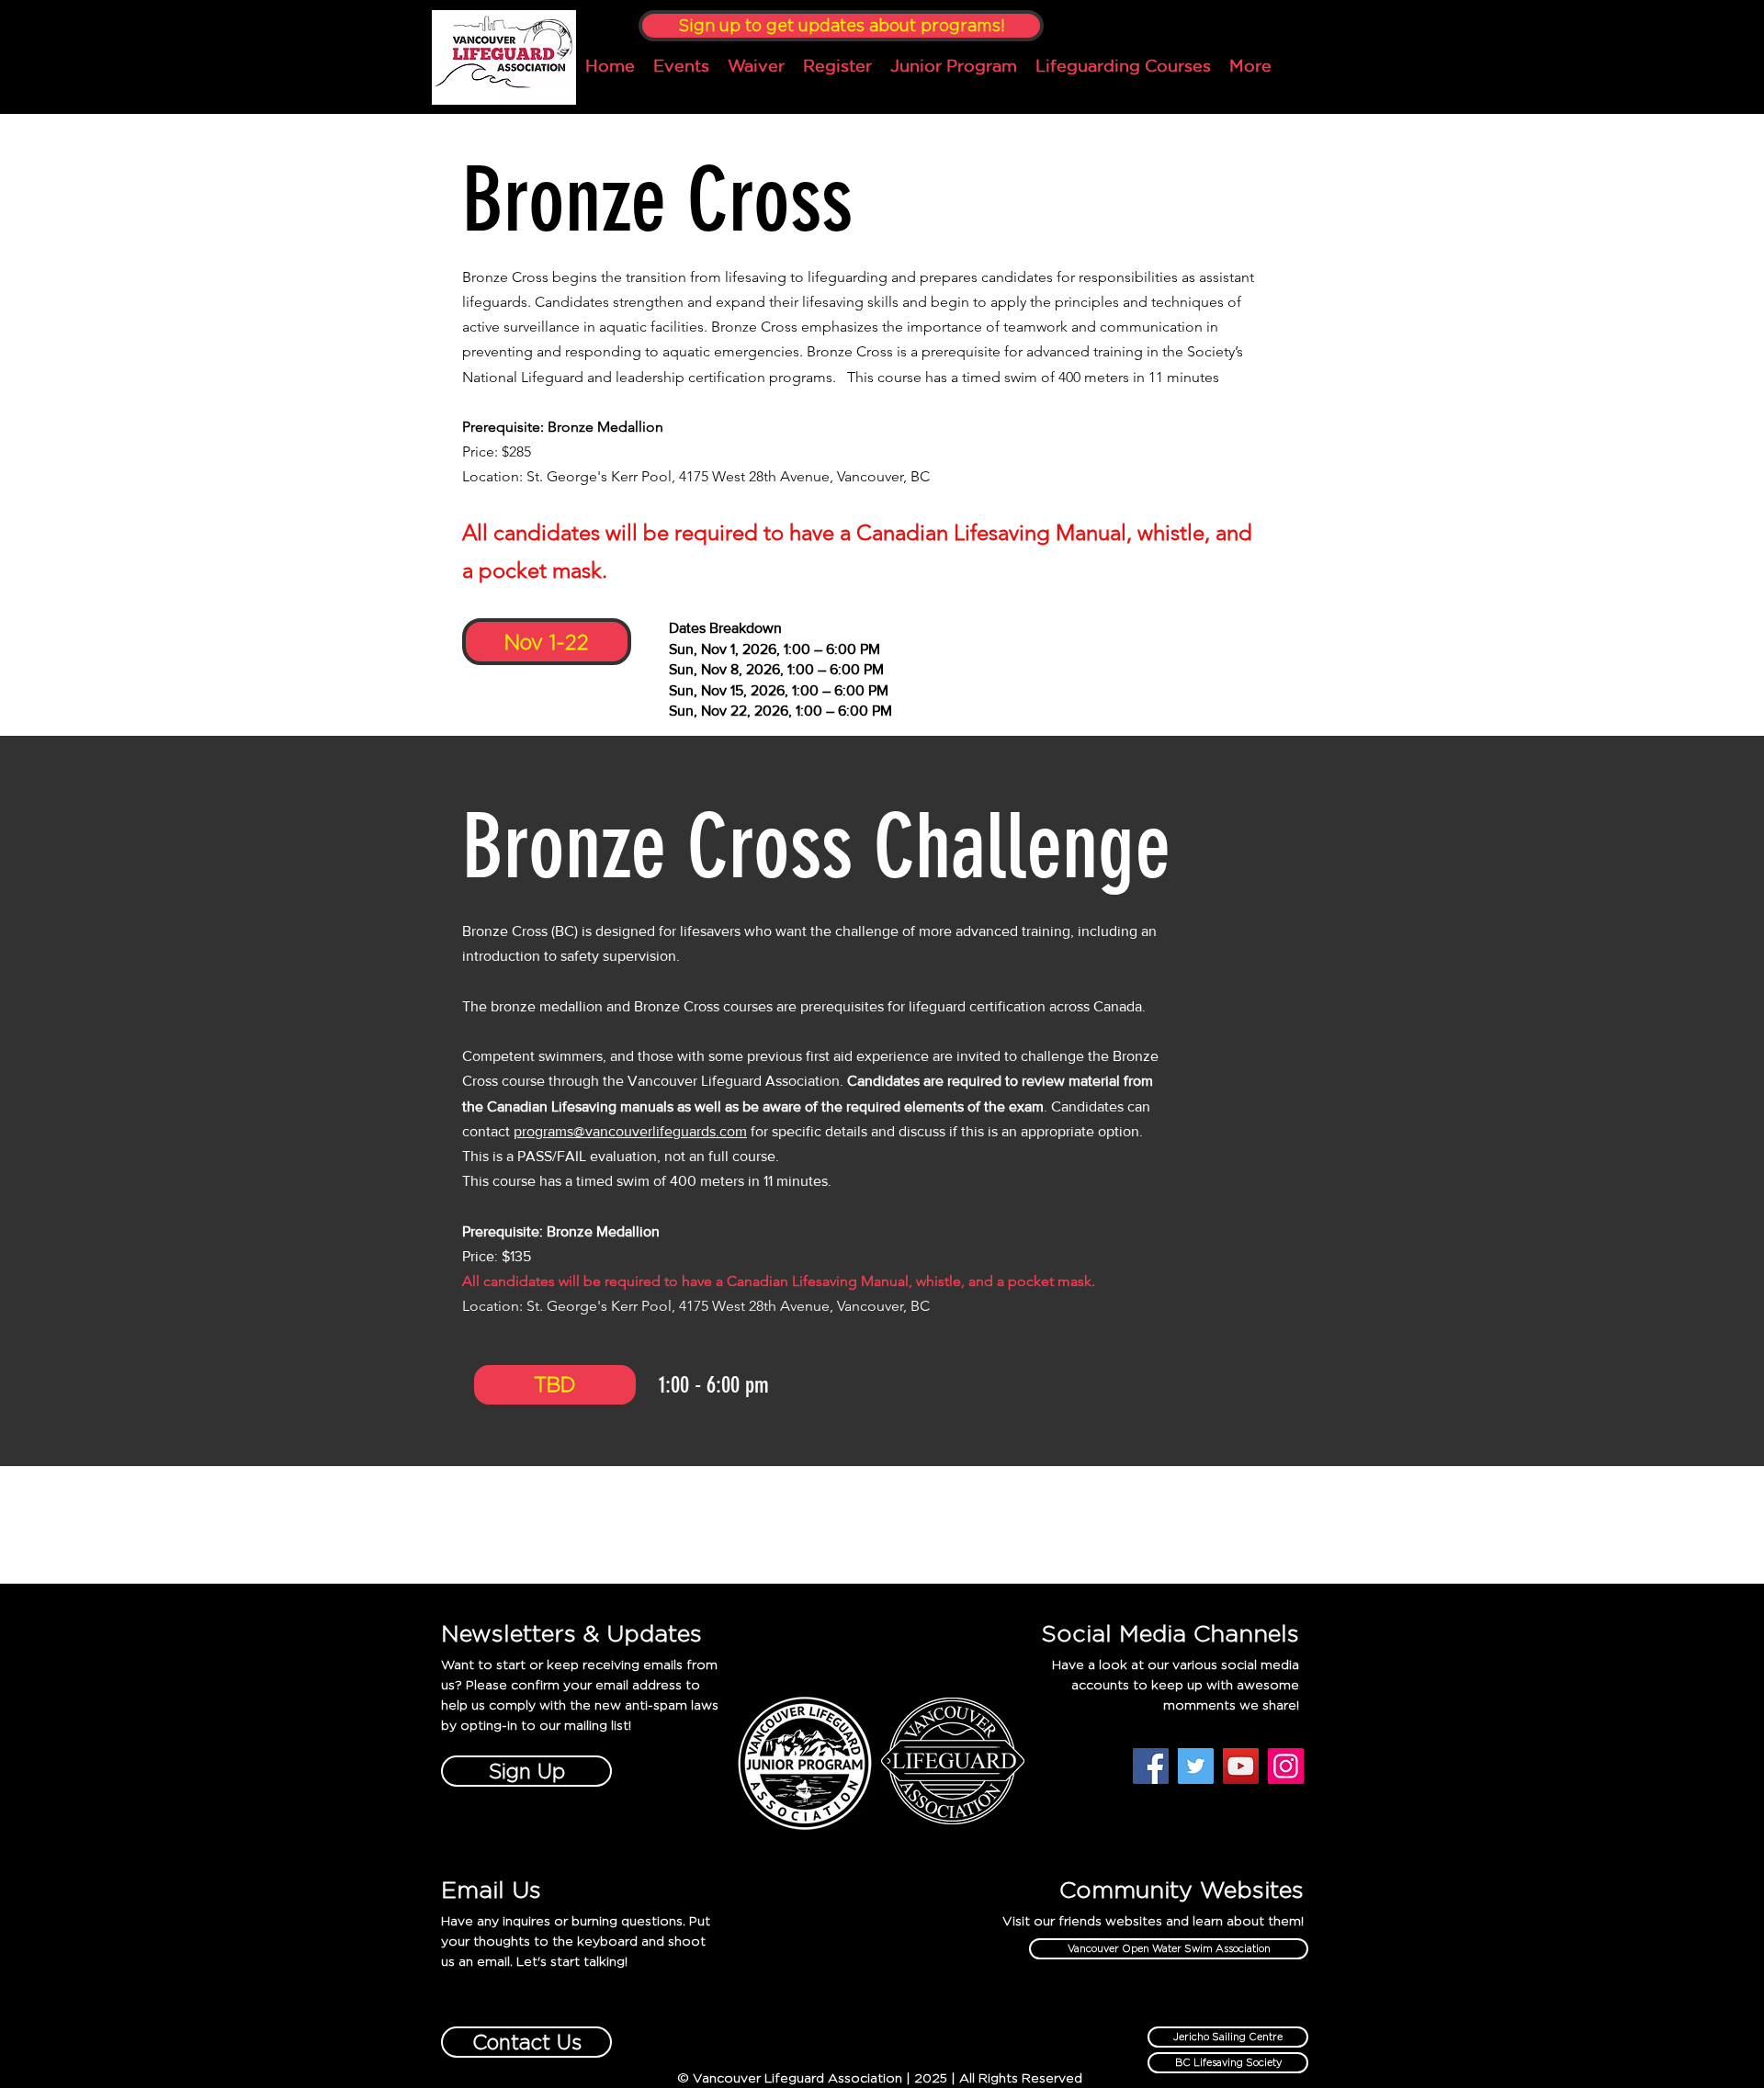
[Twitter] (1196, 1766)
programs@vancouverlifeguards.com (630, 1131)
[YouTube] (1241, 1766)
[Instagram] (1286, 1766)
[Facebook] (1151, 1766)
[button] (555, 1385)
